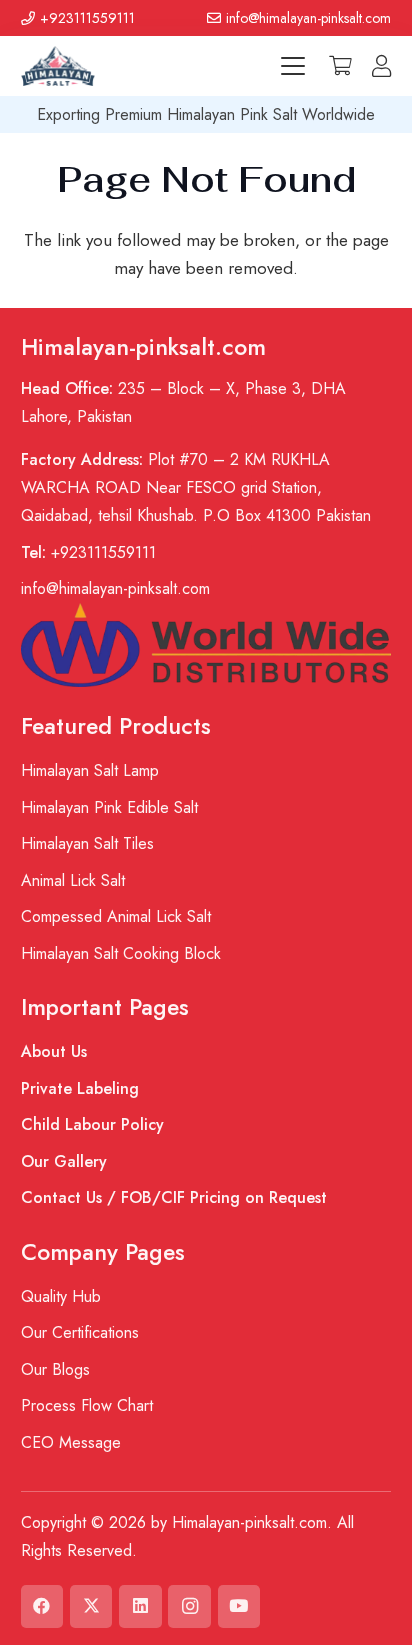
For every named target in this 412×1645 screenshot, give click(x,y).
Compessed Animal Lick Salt (116, 916)
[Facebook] (42, 1606)
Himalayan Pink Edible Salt (109, 807)
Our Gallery (64, 1161)
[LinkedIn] (140, 1606)
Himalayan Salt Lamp (90, 770)
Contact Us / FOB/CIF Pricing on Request (174, 1197)
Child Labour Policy (92, 1124)
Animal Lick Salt (73, 880)
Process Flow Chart (87, 1405)
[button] (292, 66)
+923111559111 (88, 552)
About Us (54, 1051)
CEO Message (71, 1442)
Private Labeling (80, 1088)
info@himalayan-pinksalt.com (115, 588)
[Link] (381, 66)
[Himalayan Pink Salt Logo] (58, 66)
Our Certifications (80, 1332)
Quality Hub (61, 1296)
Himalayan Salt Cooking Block (121, 953)
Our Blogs (55, 1369)
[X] (91, 1606)
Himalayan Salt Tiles (87, 843)
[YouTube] (239, 1606)
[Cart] (340, 66)
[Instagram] (189, 1606)
